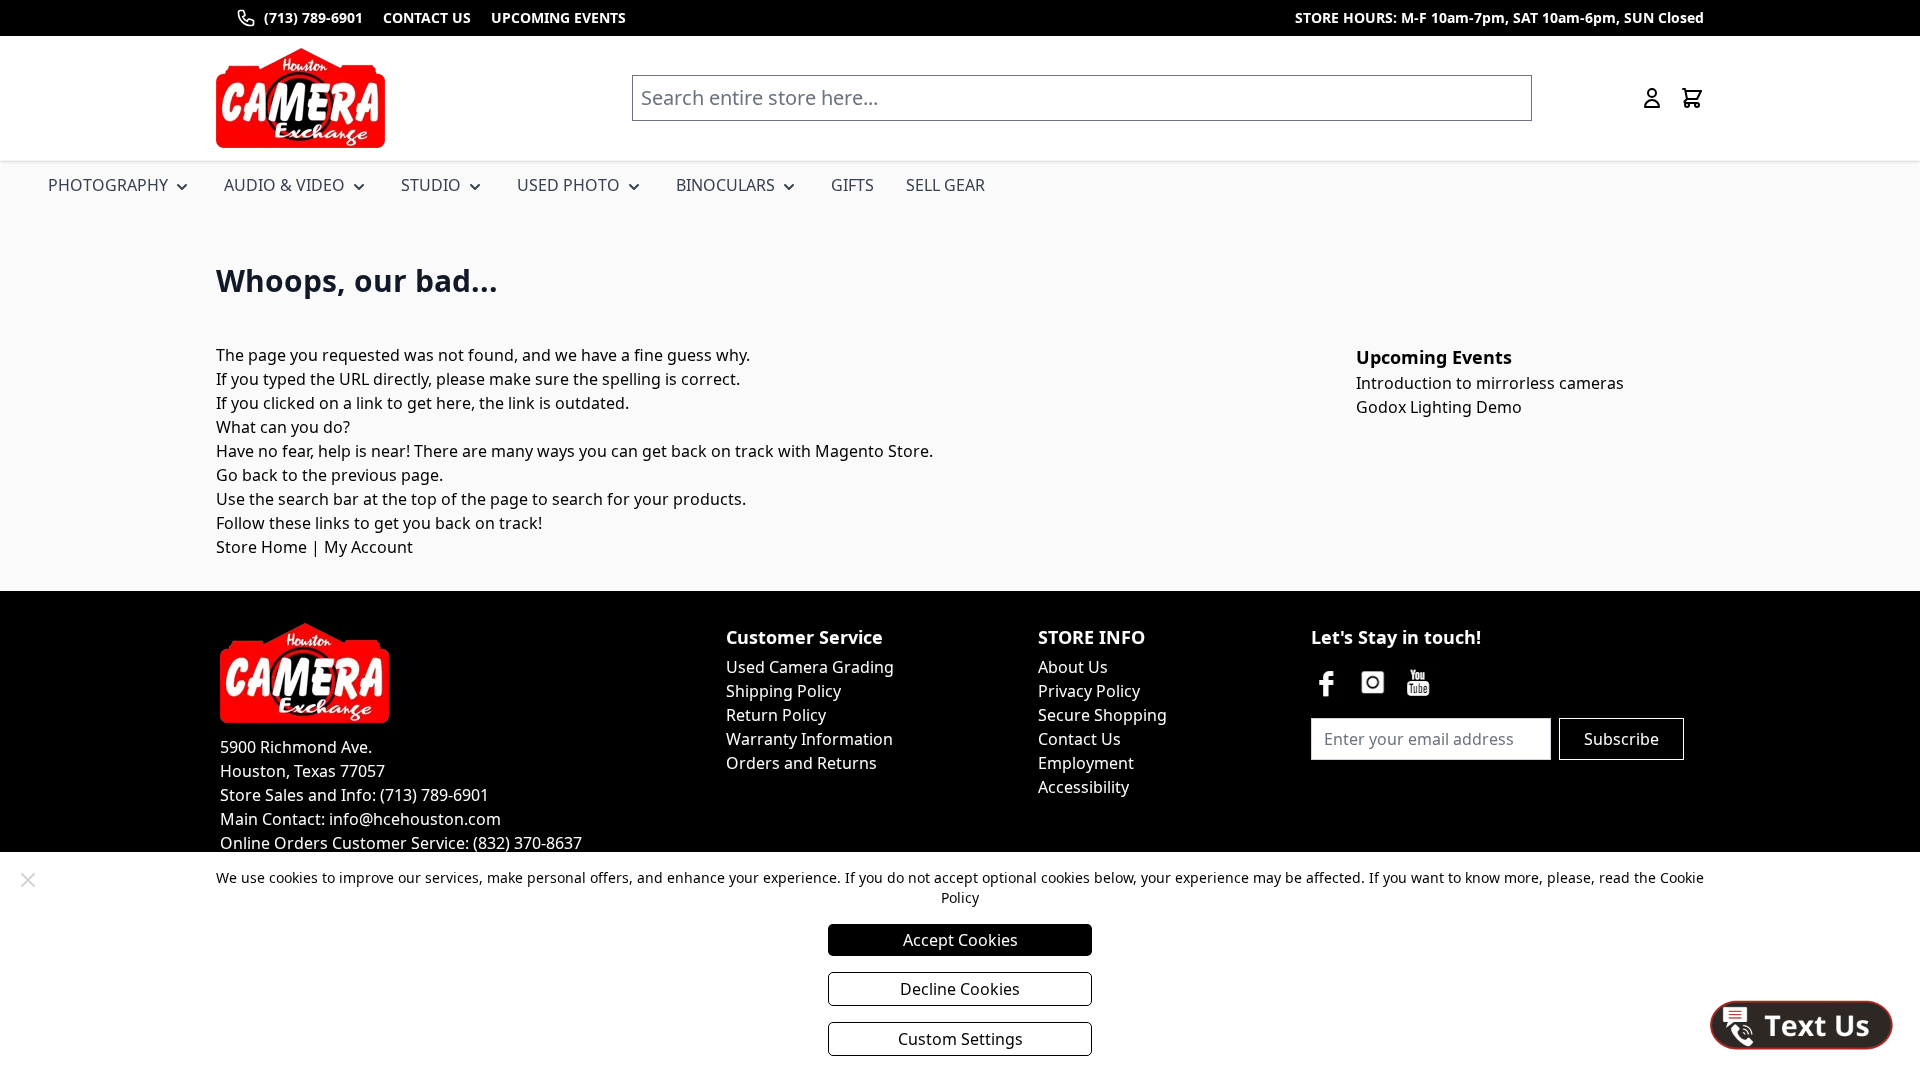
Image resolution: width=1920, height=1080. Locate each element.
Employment (1086, 763)
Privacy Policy (1089, 691)
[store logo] (300, 98)
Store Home (261, 547)
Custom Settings (960, 1039)
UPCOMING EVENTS (558, 17)
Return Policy (776, 715)
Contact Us (1079, 739)
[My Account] (1652, 98)
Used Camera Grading (810, 667)
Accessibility (1083, 787)
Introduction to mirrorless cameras (1490, 383)
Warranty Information (809, 739)
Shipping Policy (783, 691)
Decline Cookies (960, 989)
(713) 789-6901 (313, 17)
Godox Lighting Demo (1439, 407)
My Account (368, 547)
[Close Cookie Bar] (28, 880)
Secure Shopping (1102, 715)
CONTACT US (427, 17)
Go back (247, 475)
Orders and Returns (801, 763)
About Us (1073, 667)
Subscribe (1621, 739)
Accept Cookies (960, 940)
